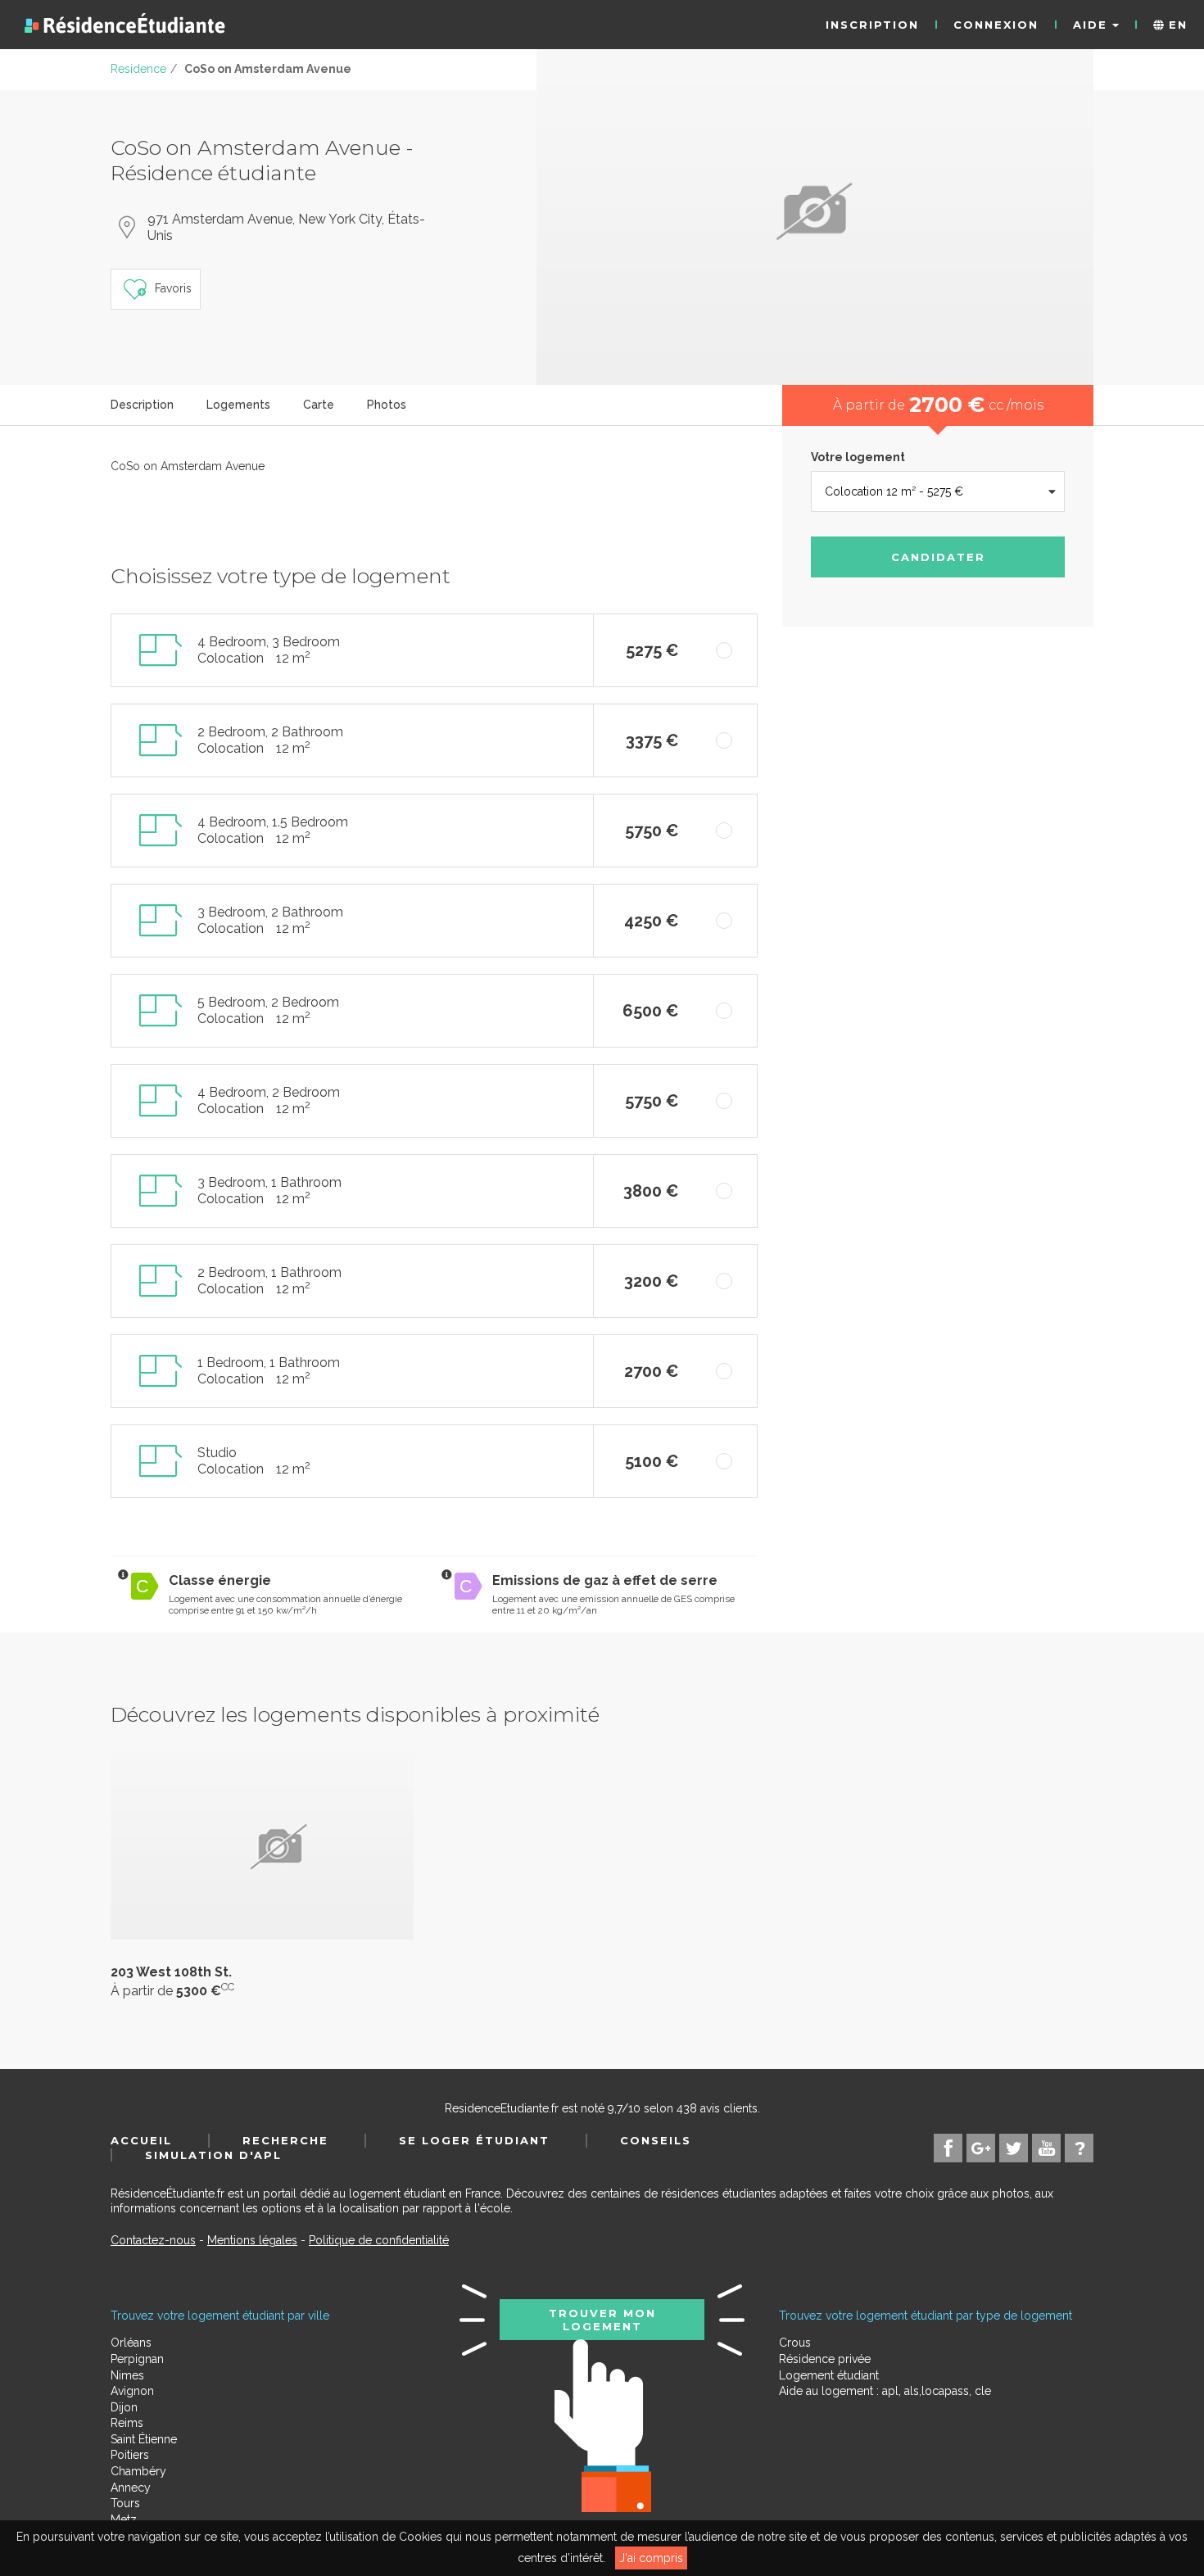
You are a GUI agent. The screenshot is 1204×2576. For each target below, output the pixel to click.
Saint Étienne (144, 2439)
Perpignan (137, 2359)
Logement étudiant (829, 2375)
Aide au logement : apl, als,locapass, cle (885, 2391)
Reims (127, 2423)
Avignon (132, 2391)
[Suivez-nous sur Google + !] (981, 2148)
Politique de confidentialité (379, 2240)
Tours (125, 2503)
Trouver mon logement (602, 2320)
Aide (1093, 25)
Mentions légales (252, 2240)
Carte (319, 405)
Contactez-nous (153, 2240)
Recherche (285, 2140)
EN (1176, 25)
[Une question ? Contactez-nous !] (1079, 2148)
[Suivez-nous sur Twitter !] (1014, 2148)
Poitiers (130, 2455)
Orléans (131, 2343)
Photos (387, 405)
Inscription (872, 25)
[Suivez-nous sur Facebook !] (948, 2148)
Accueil (141, 2140)
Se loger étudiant (474, 2140)
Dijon (124, 2407)
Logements (238, 405)
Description (142, 405)
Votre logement (858, 457)
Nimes (127, 2375)
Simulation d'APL (213, 2155)
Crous (795, 2343)
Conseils (656, 2140)
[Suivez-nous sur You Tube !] (1046, 2148)
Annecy (131, 2488)
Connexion (996, 25)
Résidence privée (825, 2359)
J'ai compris (651, 2558)
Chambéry (138, 2471)
